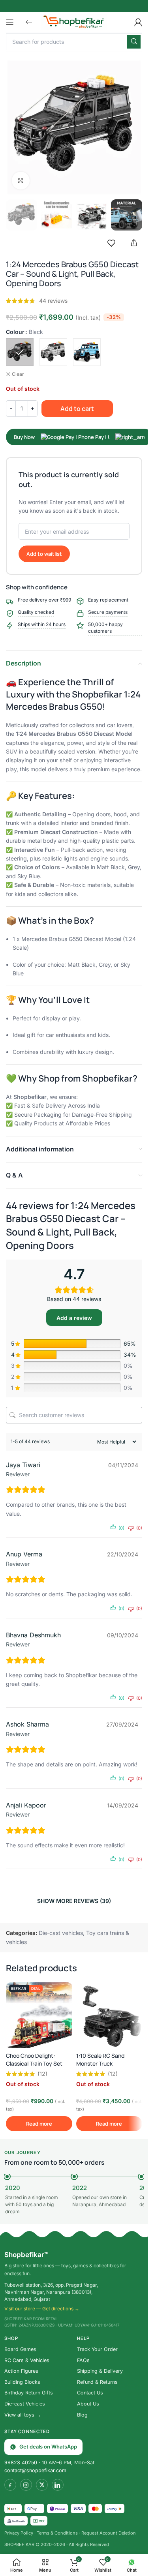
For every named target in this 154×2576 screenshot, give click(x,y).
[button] (29, 22)
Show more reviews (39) (74, 1901)
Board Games (20, 2349)
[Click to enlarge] (21, 181)
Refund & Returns (97, 2382)
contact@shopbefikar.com (35, 2470)
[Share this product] (134, 243)
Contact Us (90, 2393)
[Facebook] (10, 2485)
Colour (15, 332)
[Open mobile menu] (10, 22)
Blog (82, 2415)
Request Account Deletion (109, 2533)
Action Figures (21, 2371)
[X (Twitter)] (42, 2485)
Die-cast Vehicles (25, 2404)
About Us (88, 2404)
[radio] (20, 352)
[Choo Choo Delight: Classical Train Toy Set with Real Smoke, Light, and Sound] (39, 2015)
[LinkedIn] (58, 2485)
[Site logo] (74, 21)
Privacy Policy (19, 2533)
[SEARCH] (134, 42)
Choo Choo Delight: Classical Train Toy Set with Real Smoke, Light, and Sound (35, 2067)
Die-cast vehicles (61, 1933)
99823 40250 (21, 2463)
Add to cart (77, 409)
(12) (42, 2074)
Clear (18, 374)
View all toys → (23, 2415)
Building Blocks (22, 2382)
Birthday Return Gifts (29, 2393)
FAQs (83, 2360)
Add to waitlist (44, 554)
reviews (53, 301)
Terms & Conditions (57, 2533)
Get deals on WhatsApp (48, 2447)
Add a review (74, 1318)
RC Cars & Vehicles (27, 2360)
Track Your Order (97, 2349)
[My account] (138, 22)
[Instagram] (26, 2485)
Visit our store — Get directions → (42, 2309)
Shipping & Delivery (100, 2371)
